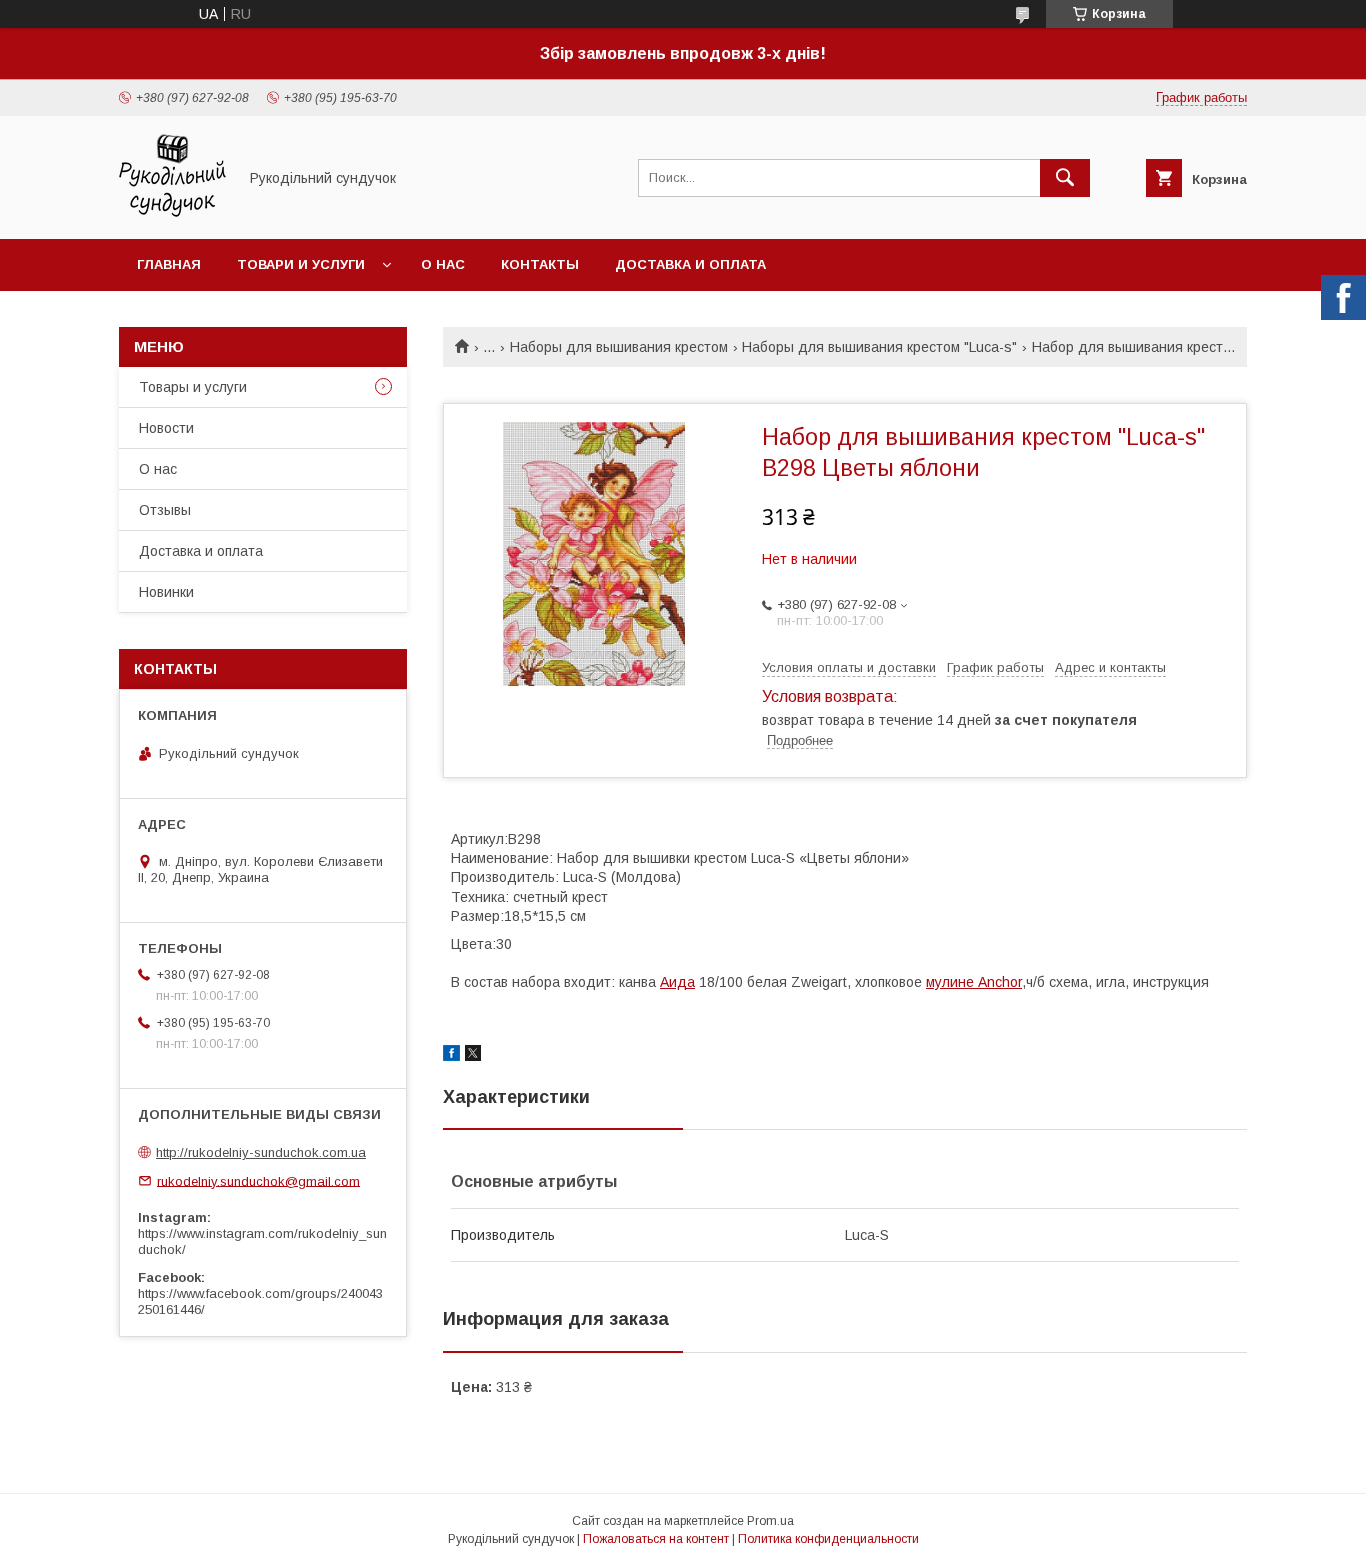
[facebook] (451, 1056)
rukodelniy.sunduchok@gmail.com (258, 1180)
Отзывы (165, 510)
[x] (473, 1056)
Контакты (540, 264)
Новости (166, 428)
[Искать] (1065, 178)
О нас (443, 264)
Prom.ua (770, 1521)
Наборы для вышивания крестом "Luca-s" (879, 347)
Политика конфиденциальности (828, 1539)
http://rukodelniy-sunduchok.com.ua (261, 1152)
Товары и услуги (193, 387)
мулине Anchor (974, 982)
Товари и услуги (301, 264)
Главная (169, 264)
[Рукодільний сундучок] (172, 213)
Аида (677, 982)
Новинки (166, 592)
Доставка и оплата (690, 264)
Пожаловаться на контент (656, 1539)
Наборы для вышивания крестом (619, 347)
